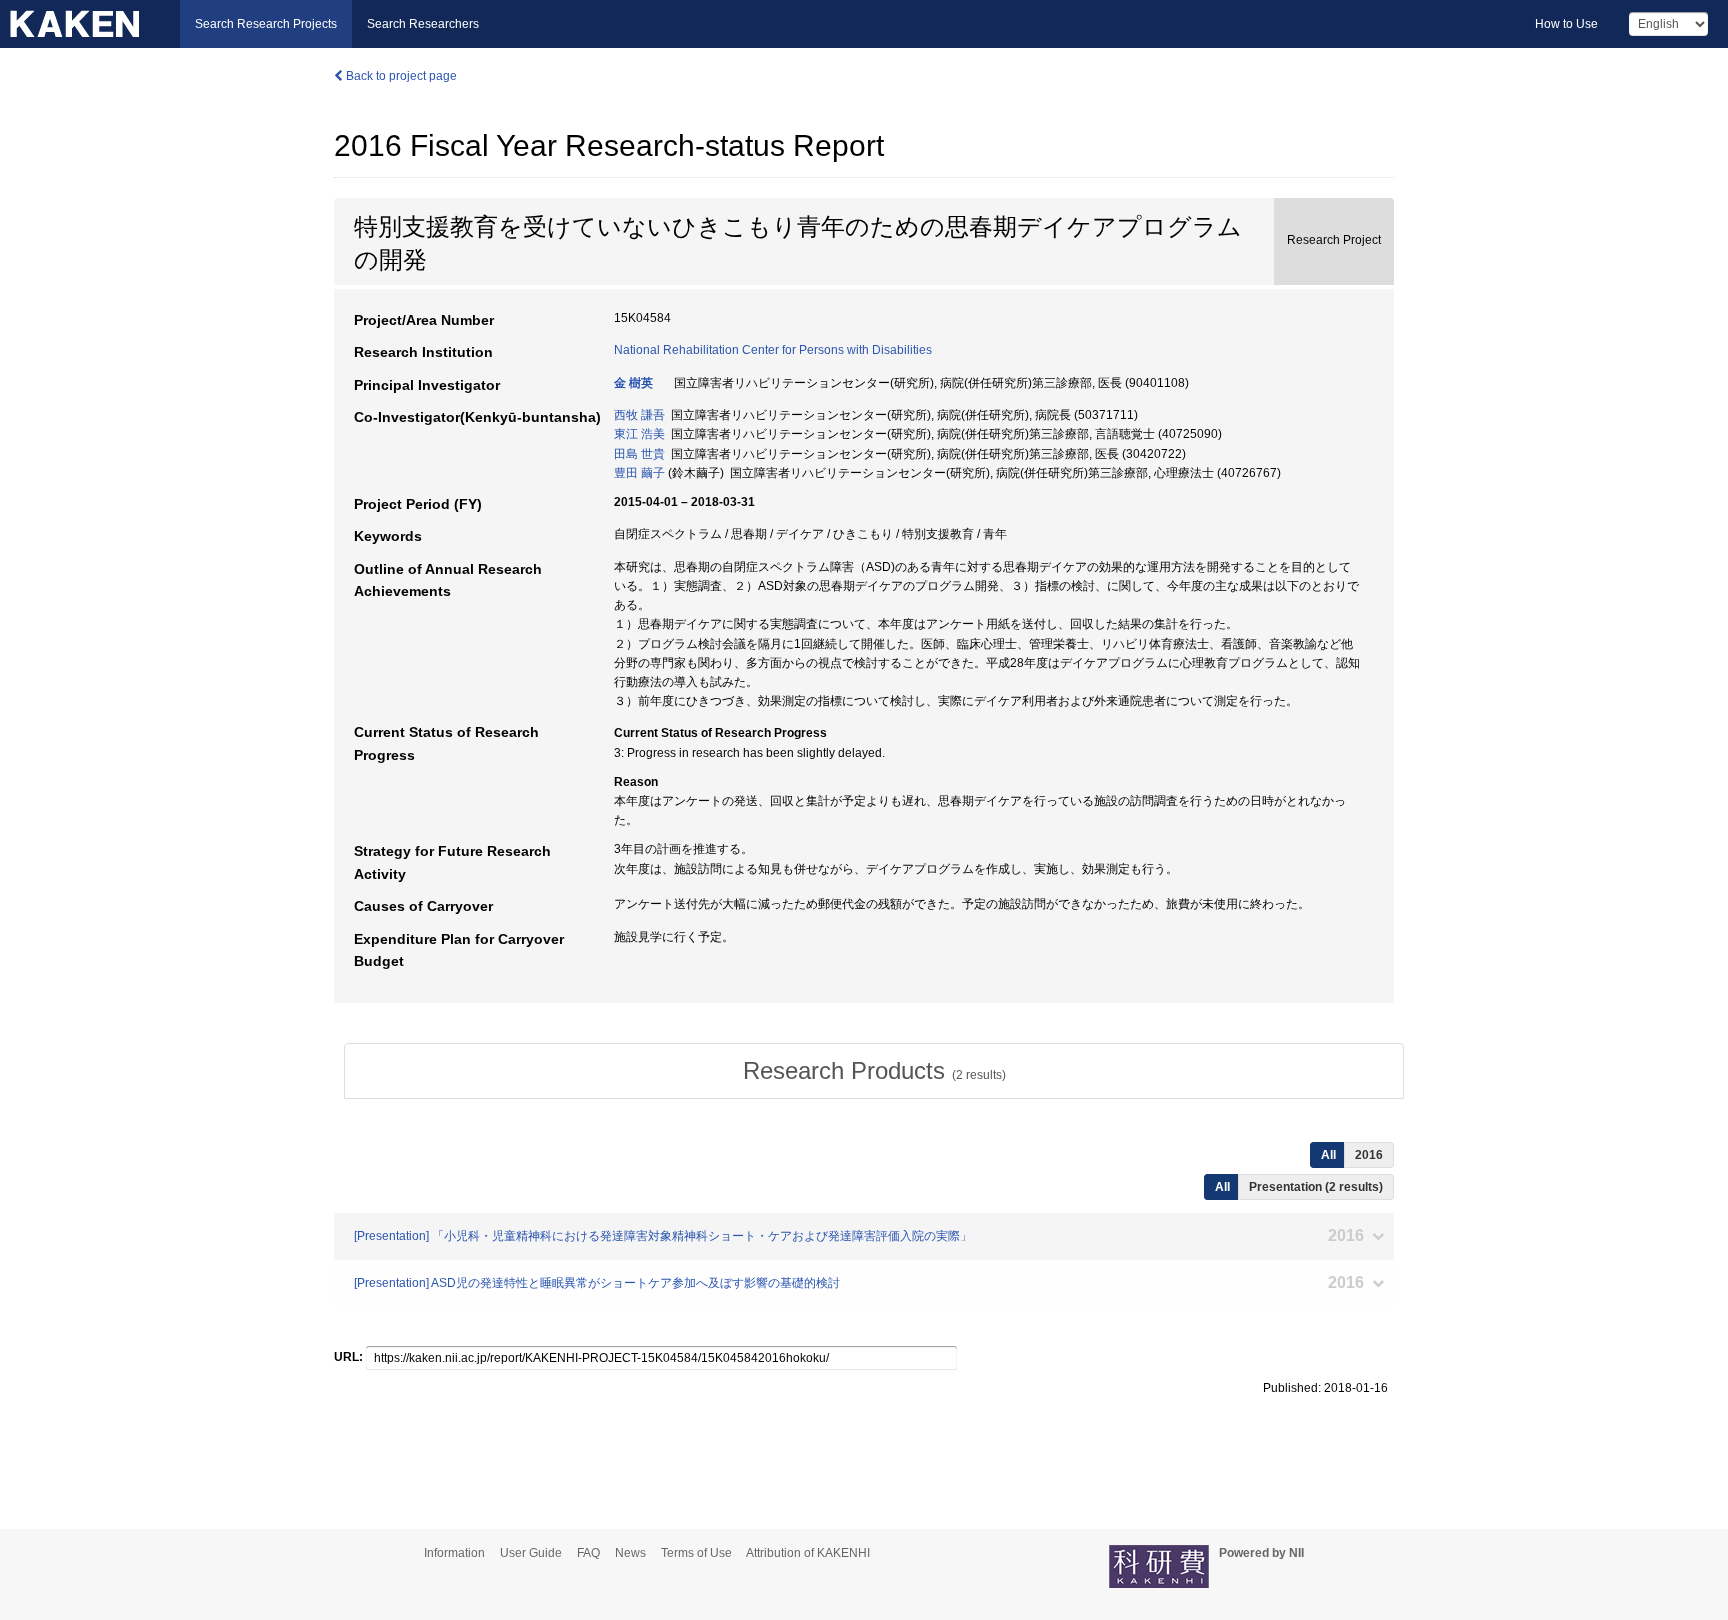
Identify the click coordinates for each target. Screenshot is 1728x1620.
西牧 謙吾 (639, 415)
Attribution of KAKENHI (808, 1553)
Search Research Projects (266, 24)
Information (454, 1553)
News (630, 1553)
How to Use (1566, 24)
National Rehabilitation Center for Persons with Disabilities (773, 350)
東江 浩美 (639, 434)
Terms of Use (696, 1553)
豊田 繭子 (639, 473)
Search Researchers (423, 24)
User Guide (531, 1553)
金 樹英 (633, 383)
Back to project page (400, 76)
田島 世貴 (639, 454)
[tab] (874, 1071)
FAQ (588, 1553)
